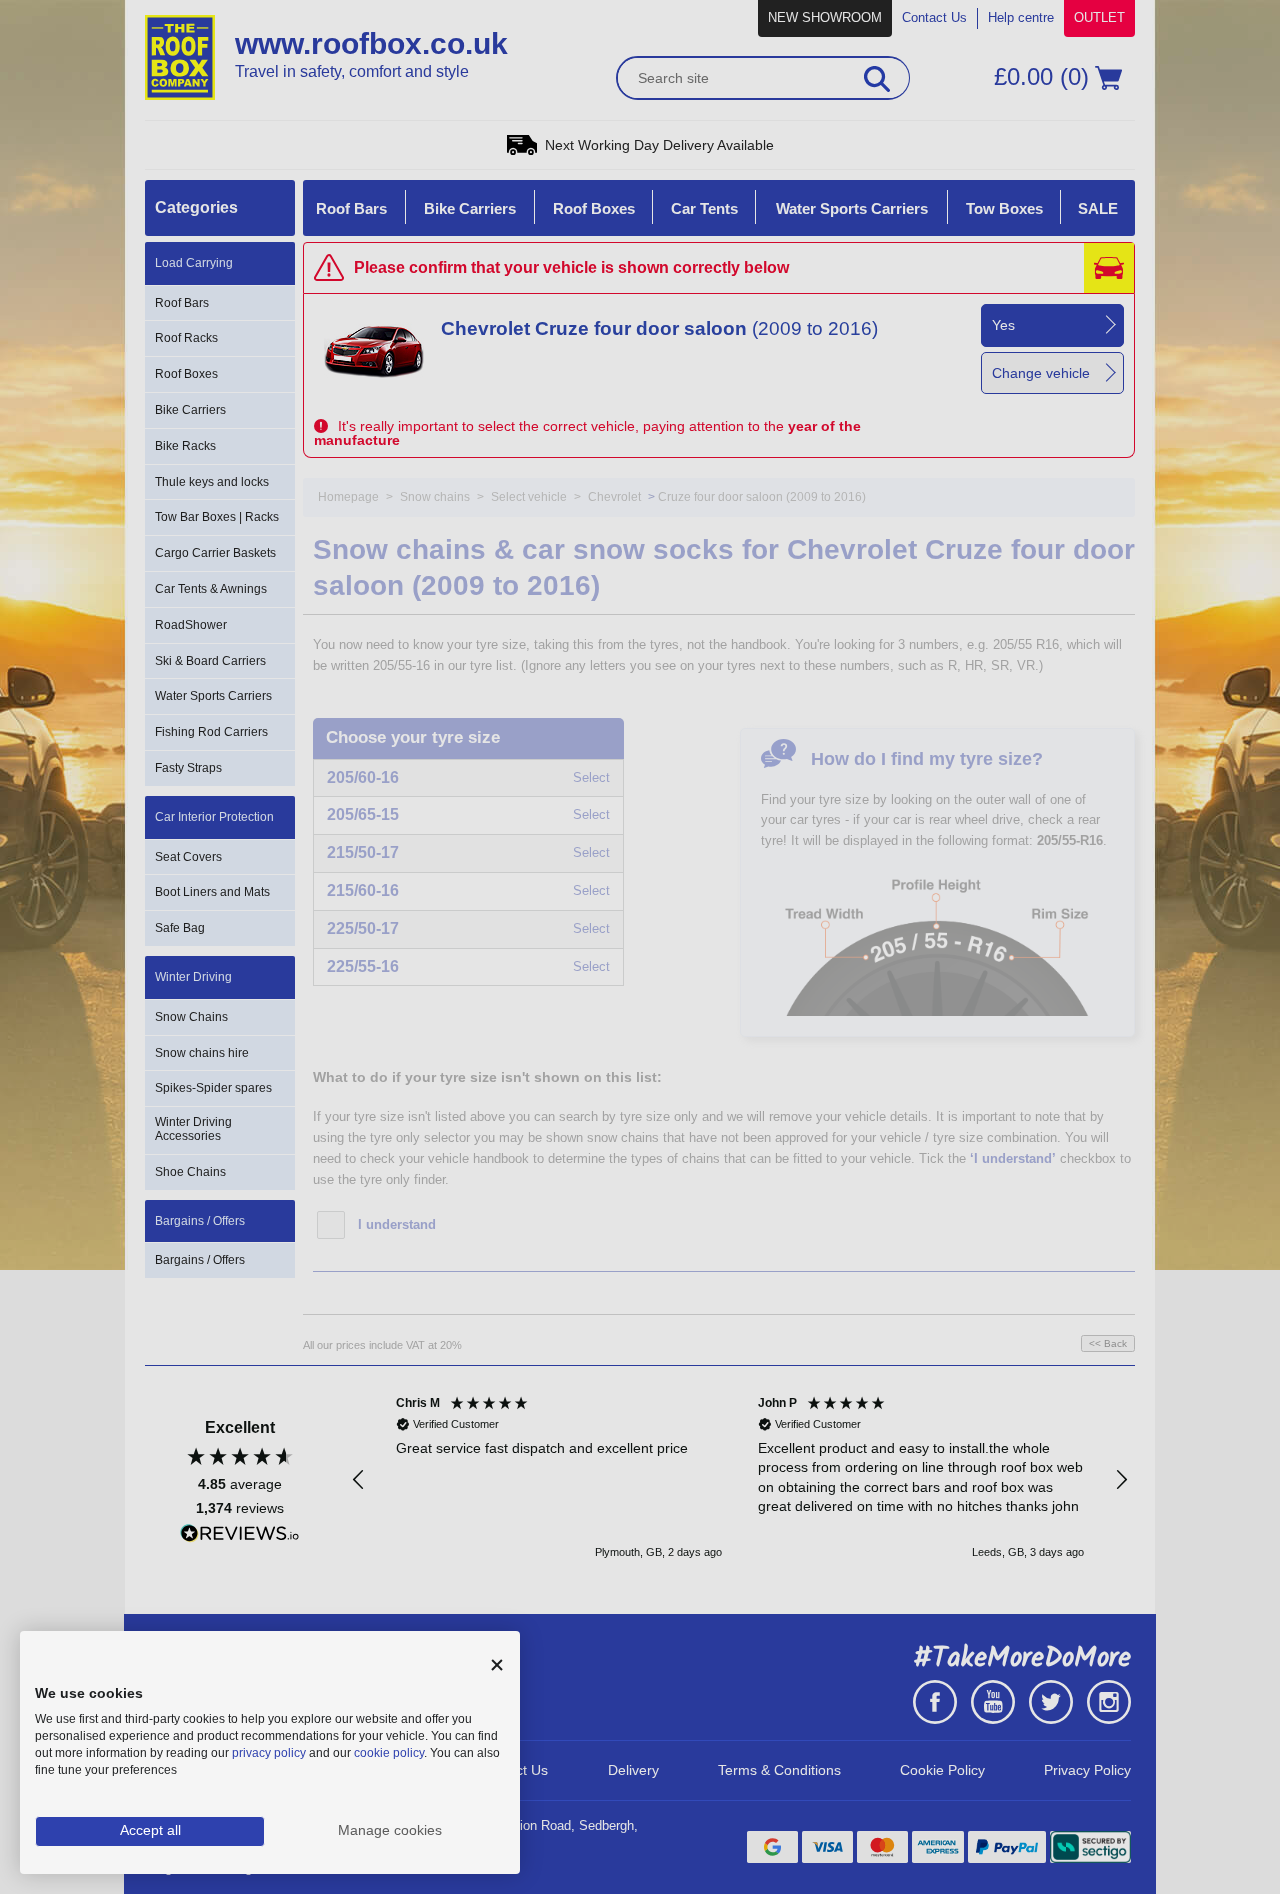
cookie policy (389, 1753)
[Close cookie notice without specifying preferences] (497, 1665)
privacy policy (269, 1753)
